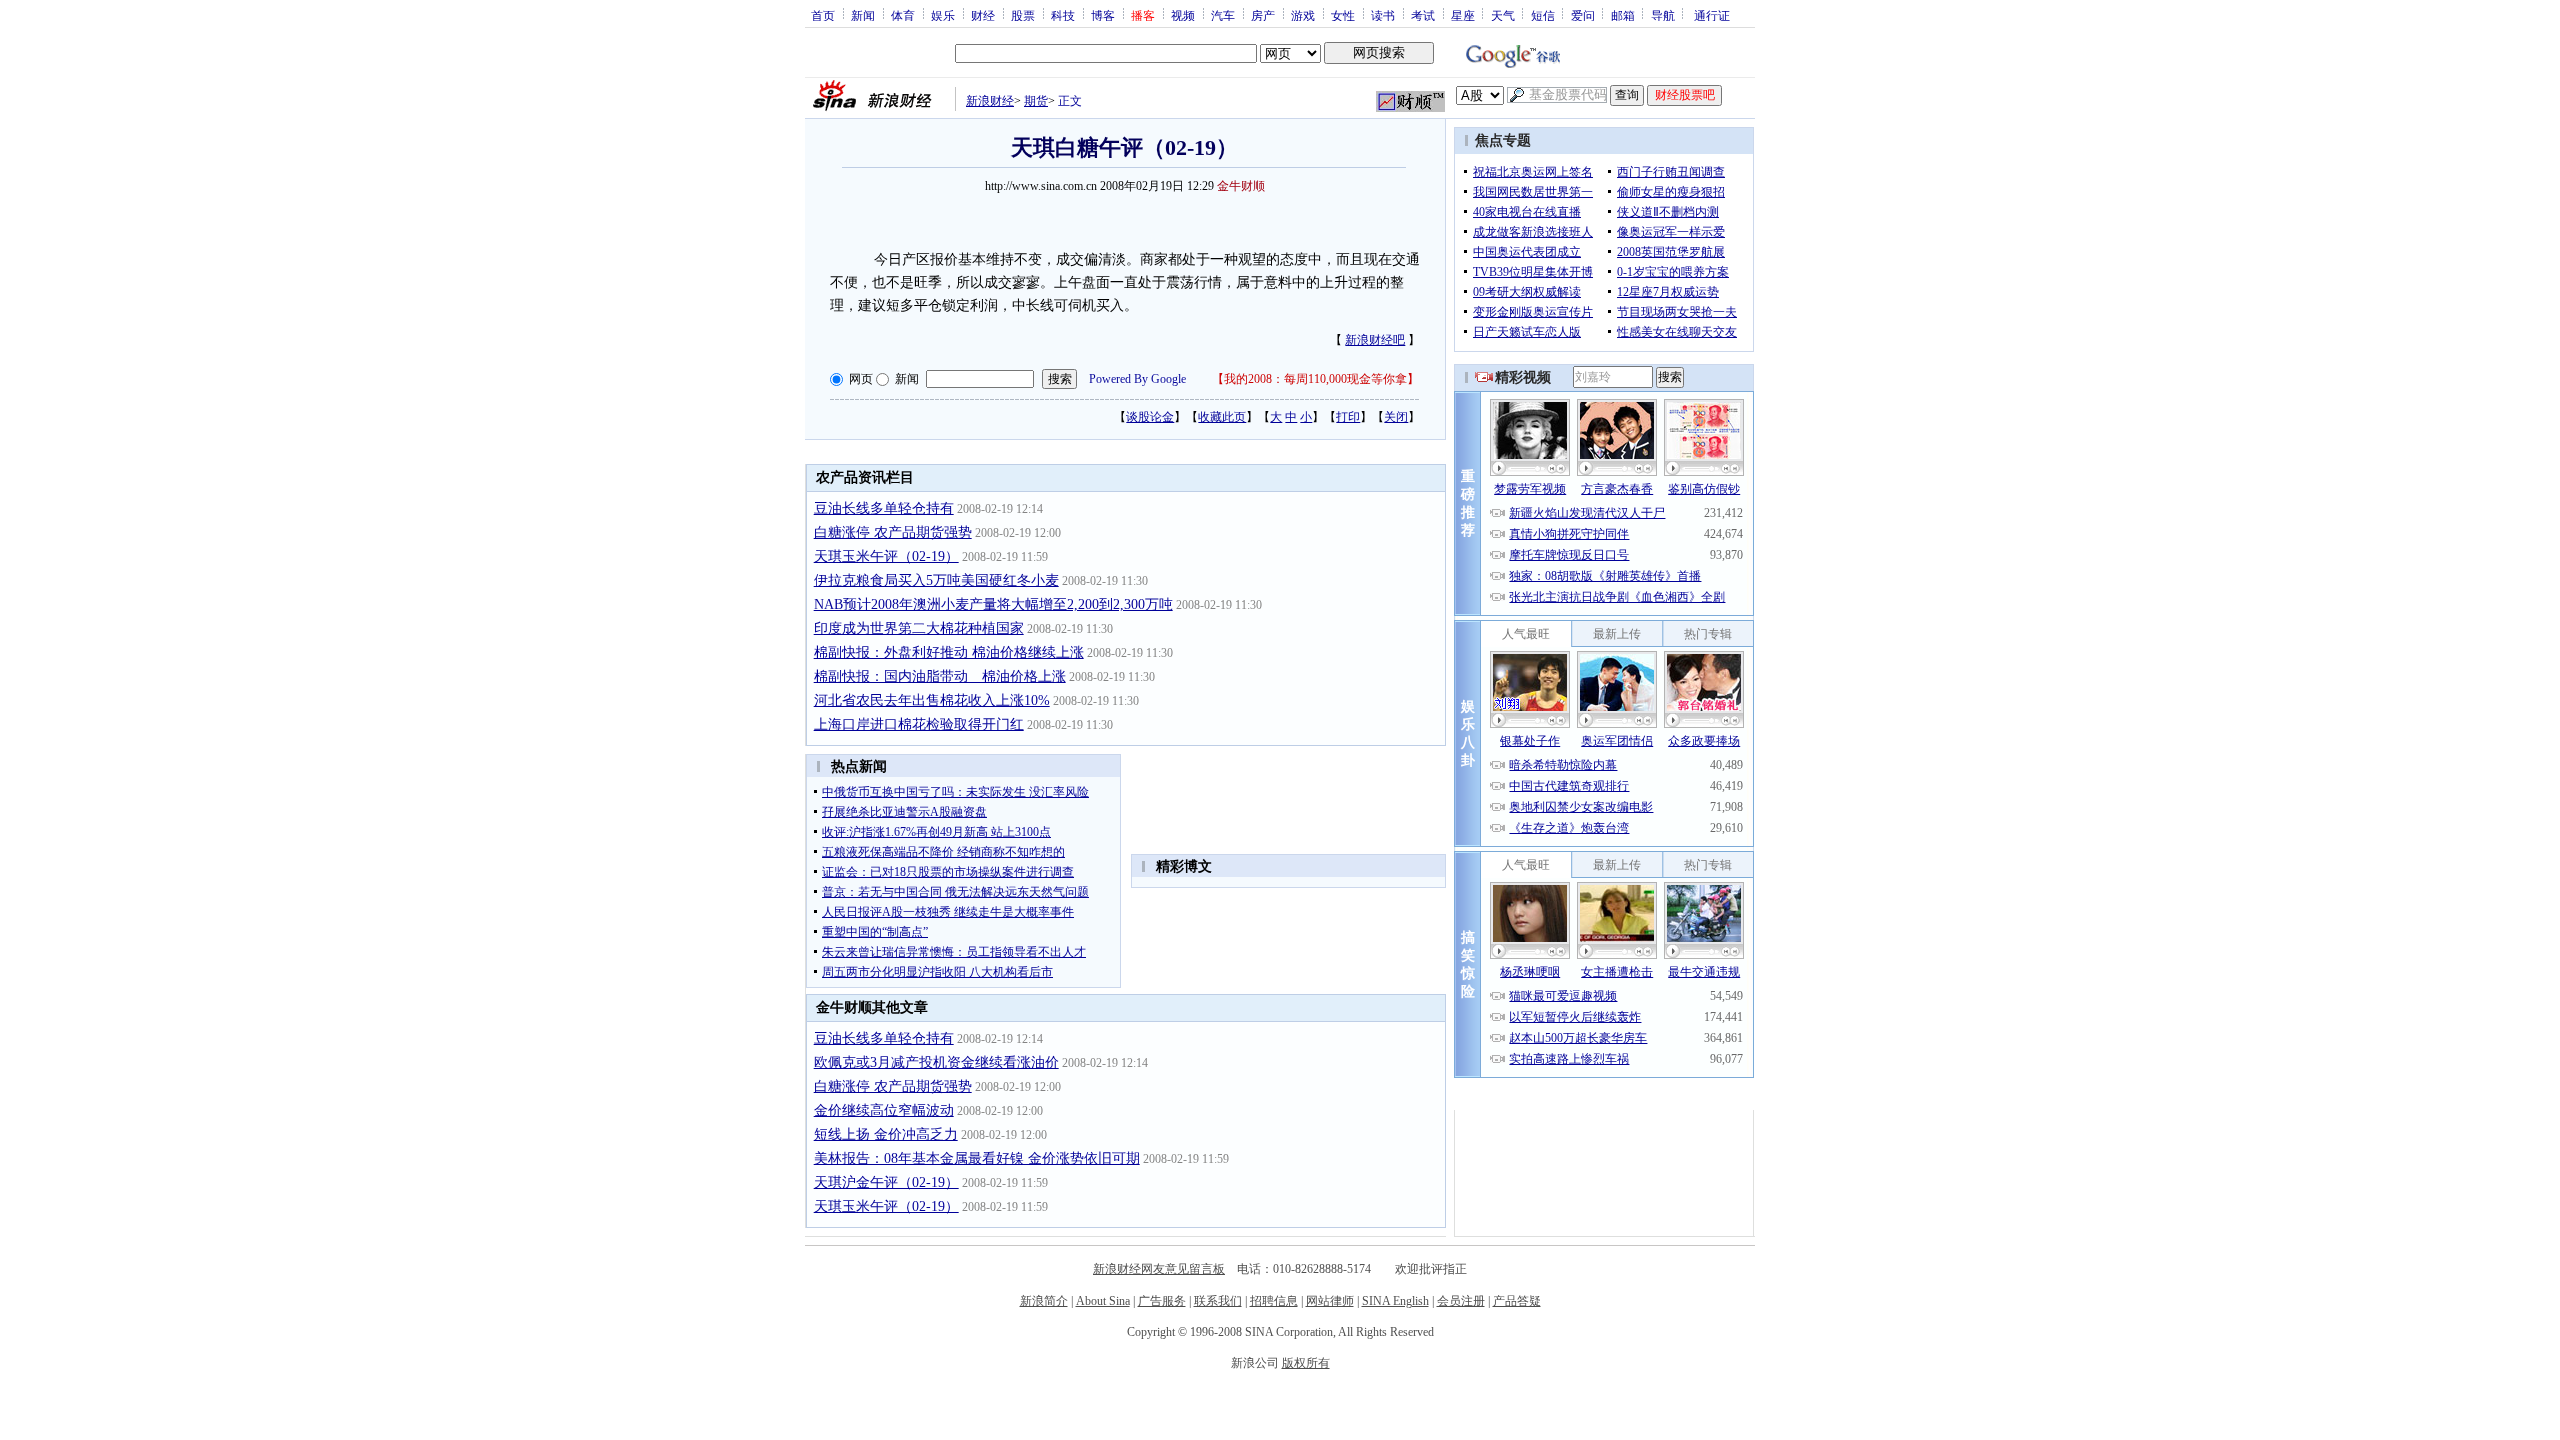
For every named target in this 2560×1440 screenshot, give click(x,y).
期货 (1036, 101)
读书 (1383, 15)
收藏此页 (1222, 417)
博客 (1103, 15)
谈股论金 (1150, 417)
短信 (1543, 15)
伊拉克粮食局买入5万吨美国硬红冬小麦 (936, 580)
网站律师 (1330, 1301)
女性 (1343, 15)
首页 (823, 15)
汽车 (1223, 15)
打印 (1348, 417)
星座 (1463, 15)
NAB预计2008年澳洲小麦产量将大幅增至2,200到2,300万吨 (993, 604)
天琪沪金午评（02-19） (886, 1182)
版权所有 (1306, 1363)
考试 (1423, 15)
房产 (1263, 15)
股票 (1023, 15)
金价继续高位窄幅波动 (884, 1110)
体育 (903, 15)
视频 (1183, 15)
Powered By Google (1137, 379)
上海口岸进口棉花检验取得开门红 (919, 724)
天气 (1503, 15)
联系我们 (1218, 1301)
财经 (983, 15)
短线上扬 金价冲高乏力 (886, 1134)
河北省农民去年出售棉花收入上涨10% (932, 700)
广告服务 (1162, 1301)
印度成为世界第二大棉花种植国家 (919, 628)
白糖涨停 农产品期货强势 (893, 532)
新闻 (863, 15)
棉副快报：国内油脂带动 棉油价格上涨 (940, 676)
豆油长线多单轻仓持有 (884, 508)
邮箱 (1623, 15)
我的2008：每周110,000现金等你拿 (1315, 379)
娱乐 (943, 15)
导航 (1663, 15)
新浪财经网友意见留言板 (1159, 1269)
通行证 (1712, 15)
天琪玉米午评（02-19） (886, 556)
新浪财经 (990, 101)
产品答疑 (1517, 1301)
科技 (1063, 15)
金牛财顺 (1241, 186)
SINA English (1395, 1301)
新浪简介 (1044, 1301)
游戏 (1303, 15)
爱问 (1583, 15)
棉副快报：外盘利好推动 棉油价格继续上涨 (949, 652)
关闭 (1396, 417)
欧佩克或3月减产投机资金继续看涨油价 (936, 1062)
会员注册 (1461, 1301)
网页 (861, 379)
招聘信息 (1274, 1301)
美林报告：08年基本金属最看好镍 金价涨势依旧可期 (977, 1158)
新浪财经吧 (1375, 340)
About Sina (1103, 1301)
